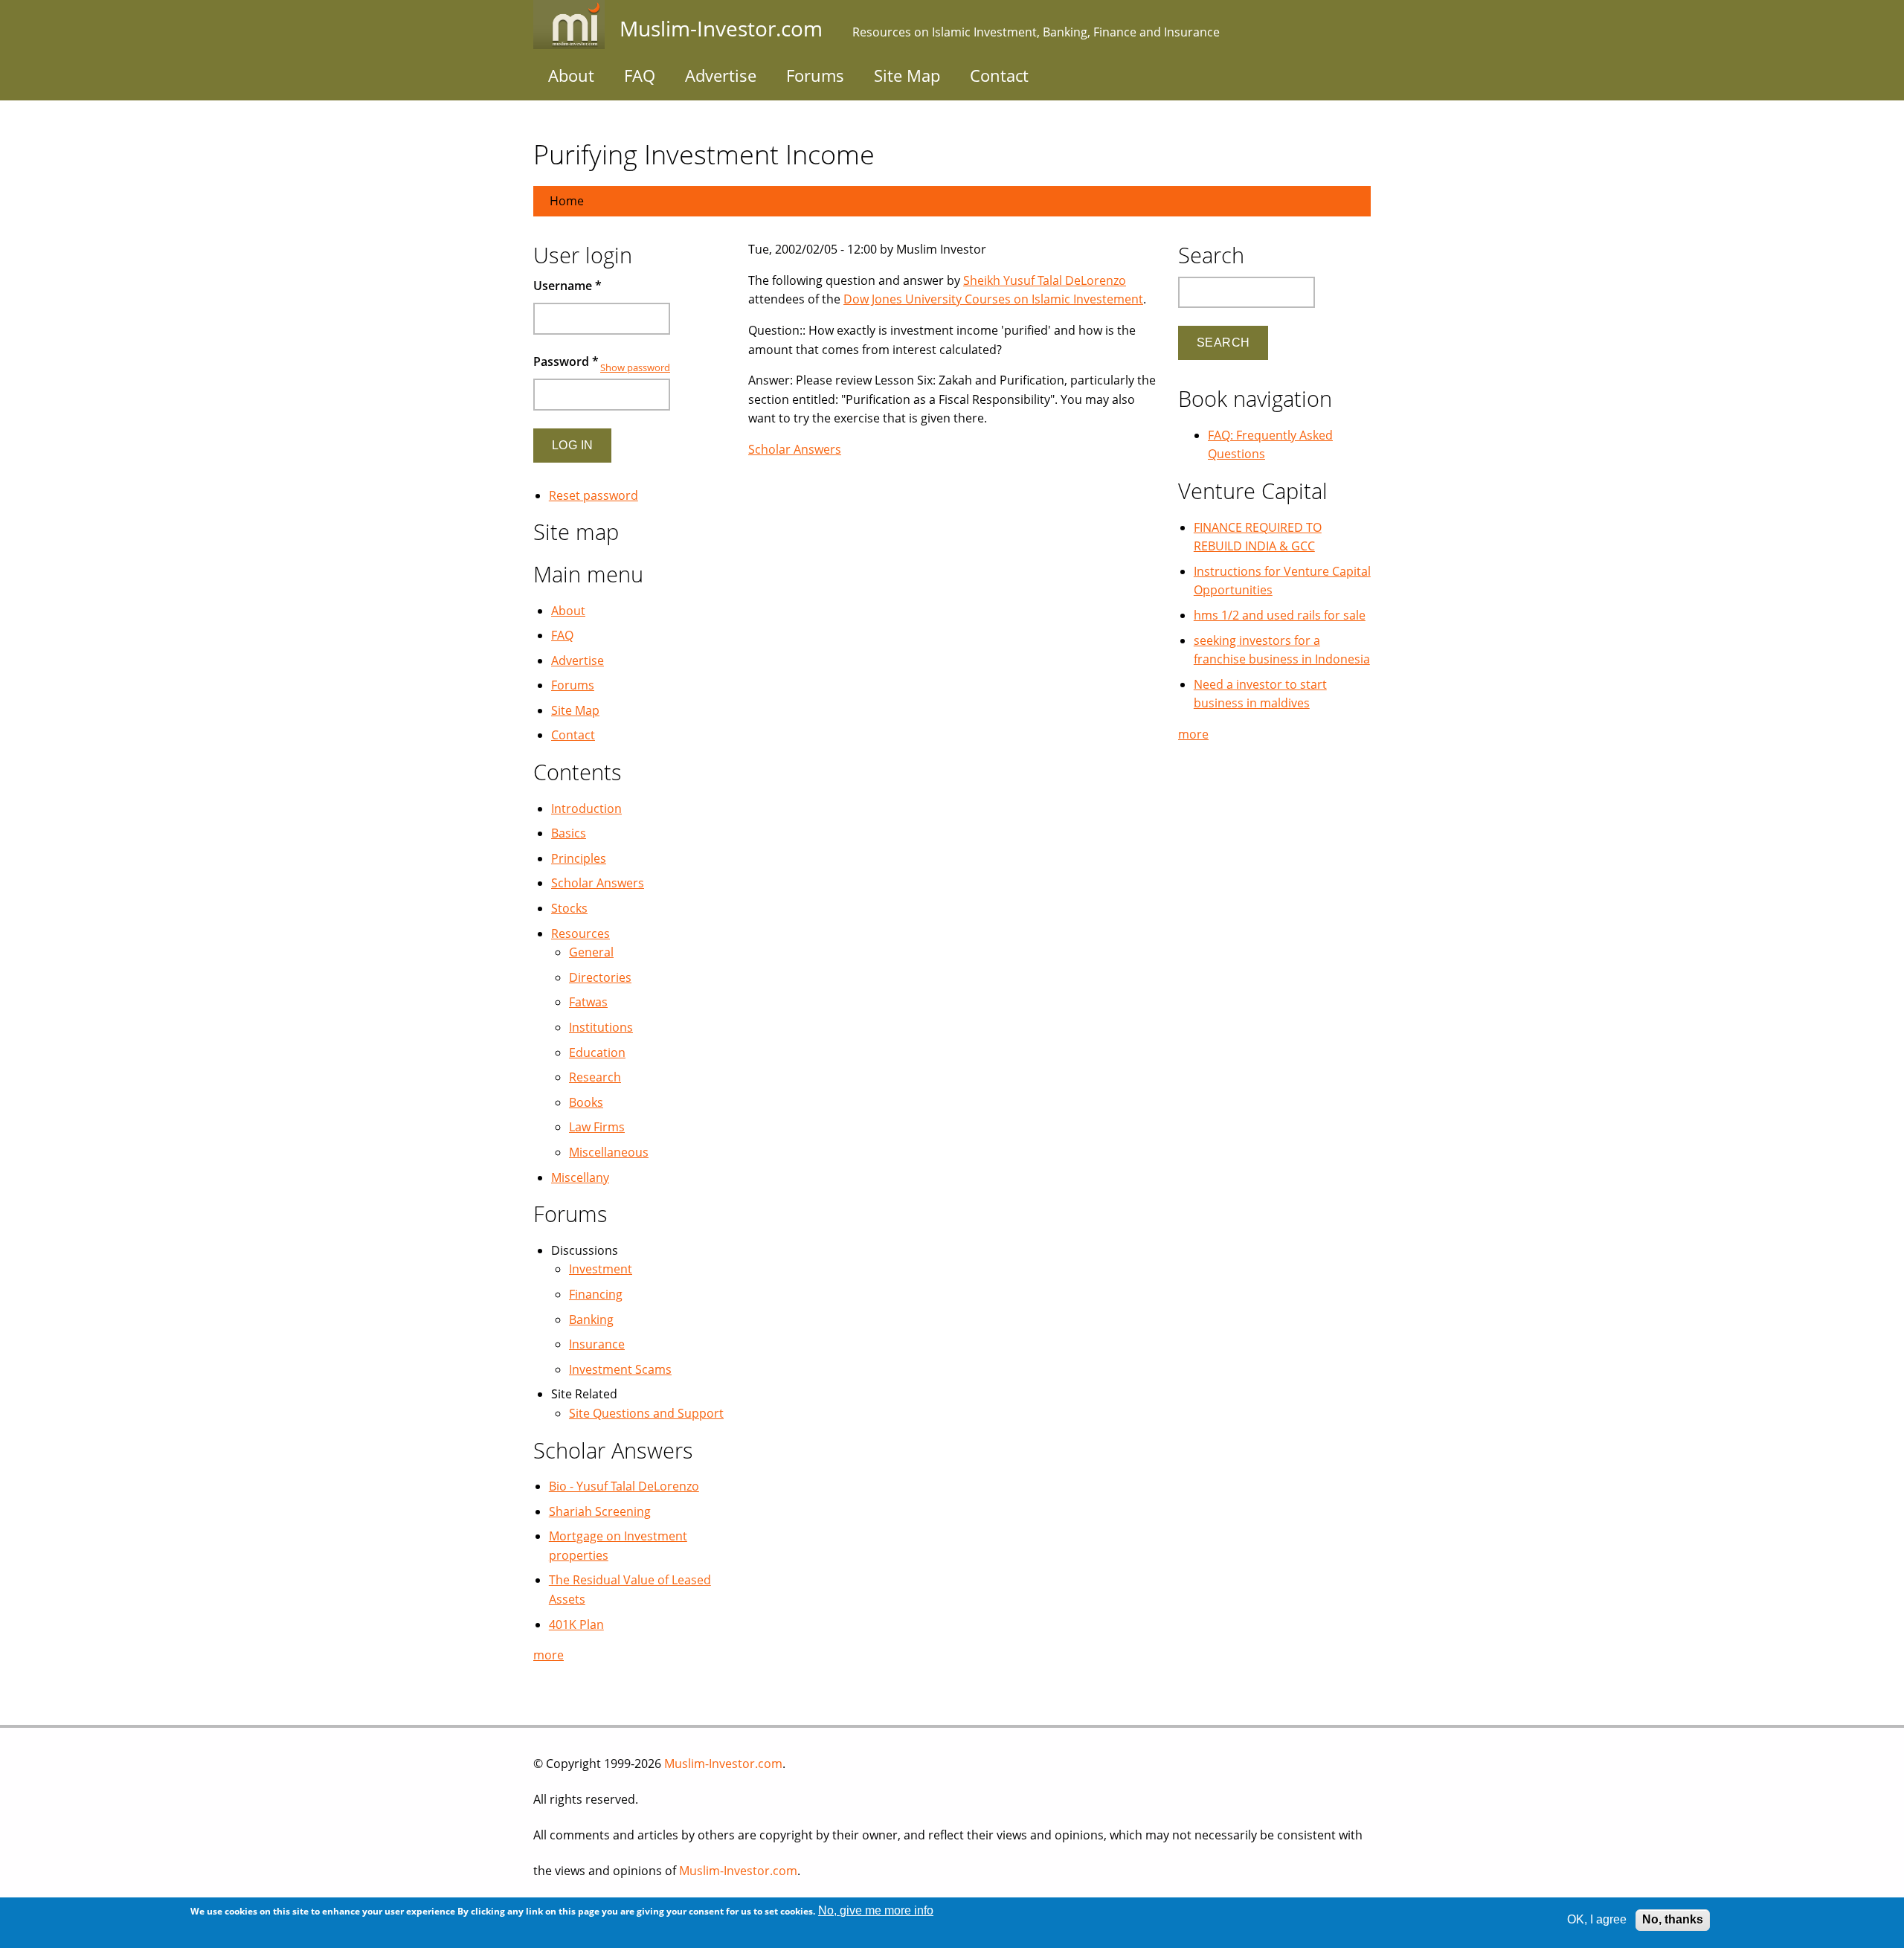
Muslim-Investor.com (723, 1764)
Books (586, 1102)
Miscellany (580, 1177)
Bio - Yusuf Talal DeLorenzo (624, 1486)
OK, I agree (1597, 1919)
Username (567, 286)
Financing (596, 1294)
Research (595, 1077)
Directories (600, 977)
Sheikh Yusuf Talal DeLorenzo (1045, 280)
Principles (579, 858)
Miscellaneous (609, 1152)
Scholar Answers (795, 449)
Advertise (721, 75)
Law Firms (597, 1127)
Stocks (569, 908)
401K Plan (576, 1624)
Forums (815, 75)
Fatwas (588, 1002)
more (549, 1655)
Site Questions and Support (646, 1413)
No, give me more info (876, 1910)
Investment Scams (620, 1369)
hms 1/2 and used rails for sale (1280, 615)
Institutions (601, 1027)
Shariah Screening (600, 1511)
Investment (601, 1269)
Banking (591, 1319)
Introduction (586, 809)
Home (567, 201)
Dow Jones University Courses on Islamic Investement (993, 299)
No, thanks (1673, 1919)
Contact (999, 75)
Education (597, 1052)
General (591, 952)
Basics (569, 833)
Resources (580, 933)
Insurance (597, 1344)
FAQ (640, 75)
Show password (635, 367)
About (571, 75)
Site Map (907, 75)
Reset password (594, 495)
